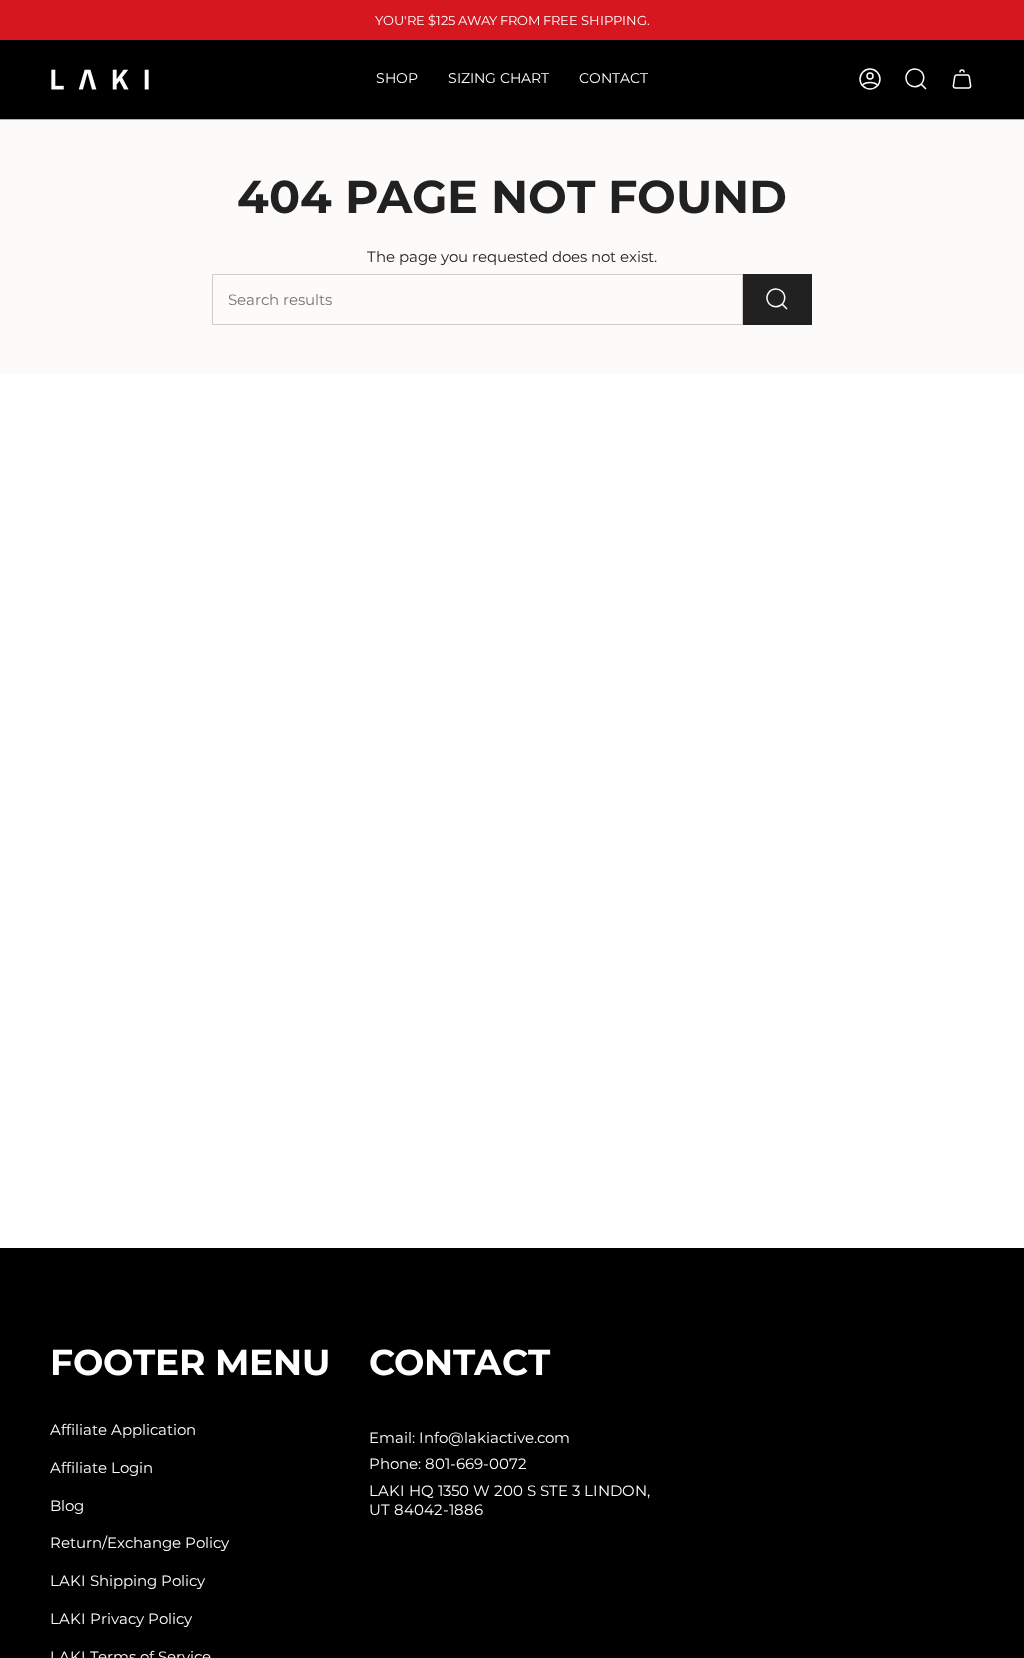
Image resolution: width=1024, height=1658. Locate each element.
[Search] (777, 299)
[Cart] (962, 79)
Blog (67, 1505)
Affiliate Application (123, 1429)
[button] (397, 79)
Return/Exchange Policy (139, 1542)
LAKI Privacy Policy (121, 1618)
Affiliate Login (101, 1467)
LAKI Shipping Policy (127, 1580)
